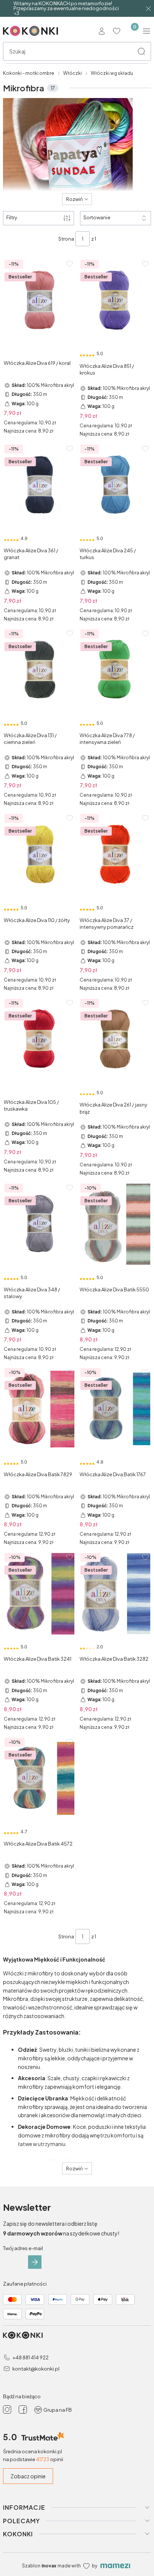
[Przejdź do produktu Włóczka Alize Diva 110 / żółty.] (39, 855)
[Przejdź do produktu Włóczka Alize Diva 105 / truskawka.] (39, 1040)
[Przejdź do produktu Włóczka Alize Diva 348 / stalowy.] (39, 1224)
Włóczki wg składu (112, 73)
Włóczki (73, 73)
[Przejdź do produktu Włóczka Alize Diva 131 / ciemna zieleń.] (39, 670)
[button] (141, 51)
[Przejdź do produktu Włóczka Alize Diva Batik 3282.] (115, 1594)
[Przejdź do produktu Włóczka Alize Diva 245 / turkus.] (115, 485)
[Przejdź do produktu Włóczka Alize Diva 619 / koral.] (39, 300)
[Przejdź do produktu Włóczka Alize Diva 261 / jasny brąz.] (115, 1040)
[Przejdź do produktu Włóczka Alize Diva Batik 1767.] (115, 1409)
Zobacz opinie (28, 2476)
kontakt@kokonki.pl (36, 2369)
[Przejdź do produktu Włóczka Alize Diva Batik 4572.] (39, 1779)
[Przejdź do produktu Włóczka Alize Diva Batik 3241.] (39, 1594)
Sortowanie (97, 217)
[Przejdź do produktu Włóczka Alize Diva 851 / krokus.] (115, 300)
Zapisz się (35, 2262)
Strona (66, 239)
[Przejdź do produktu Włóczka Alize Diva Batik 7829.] (39, 1409)
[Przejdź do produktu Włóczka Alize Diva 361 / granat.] (39, 485)
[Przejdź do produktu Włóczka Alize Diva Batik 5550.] (115, 1224)
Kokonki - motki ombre (29, 73)
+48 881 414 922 (30, 2357)
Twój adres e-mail (23, 2248)
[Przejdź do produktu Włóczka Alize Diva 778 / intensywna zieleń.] (115, 670)
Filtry (12, 217)
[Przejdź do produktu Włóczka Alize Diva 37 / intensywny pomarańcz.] (115, 855)
